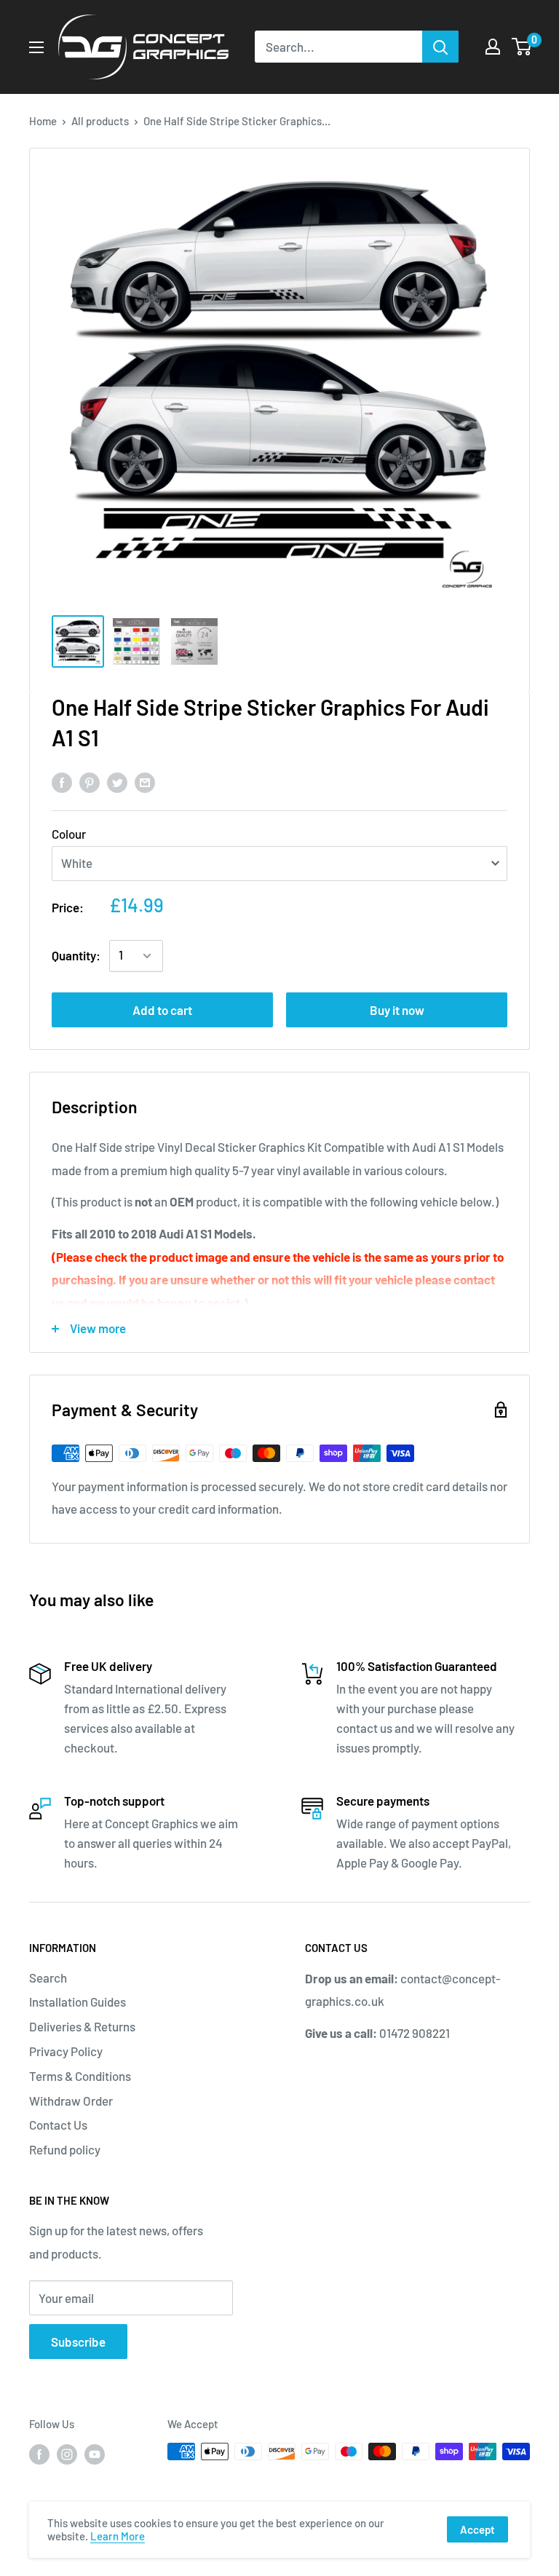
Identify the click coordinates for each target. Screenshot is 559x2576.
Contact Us (58, 2125)
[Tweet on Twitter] (117, 781)
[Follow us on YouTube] (95, 2454)
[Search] (440, 47)
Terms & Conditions (80, 2076)
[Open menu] (36, 47)
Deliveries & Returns (82, 2026)
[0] (522, 47)
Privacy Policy (66, 2051)
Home (43, 121)
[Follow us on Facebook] (39, 2454)
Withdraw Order (71, 2101)
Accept (477, 2529)
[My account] (493, 47)
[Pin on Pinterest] (90, 781)
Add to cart (162, 1010)
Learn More (118, 2536)
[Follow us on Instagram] (67, 2454)
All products (100, 121)
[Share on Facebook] (62, 781)
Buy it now (397, 1010)
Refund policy (65, 2149)
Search (48, 1978)
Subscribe (78, 2342)
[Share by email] (145, 781)
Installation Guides (78, 2002)
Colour (69, 834)
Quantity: (76, 955)
